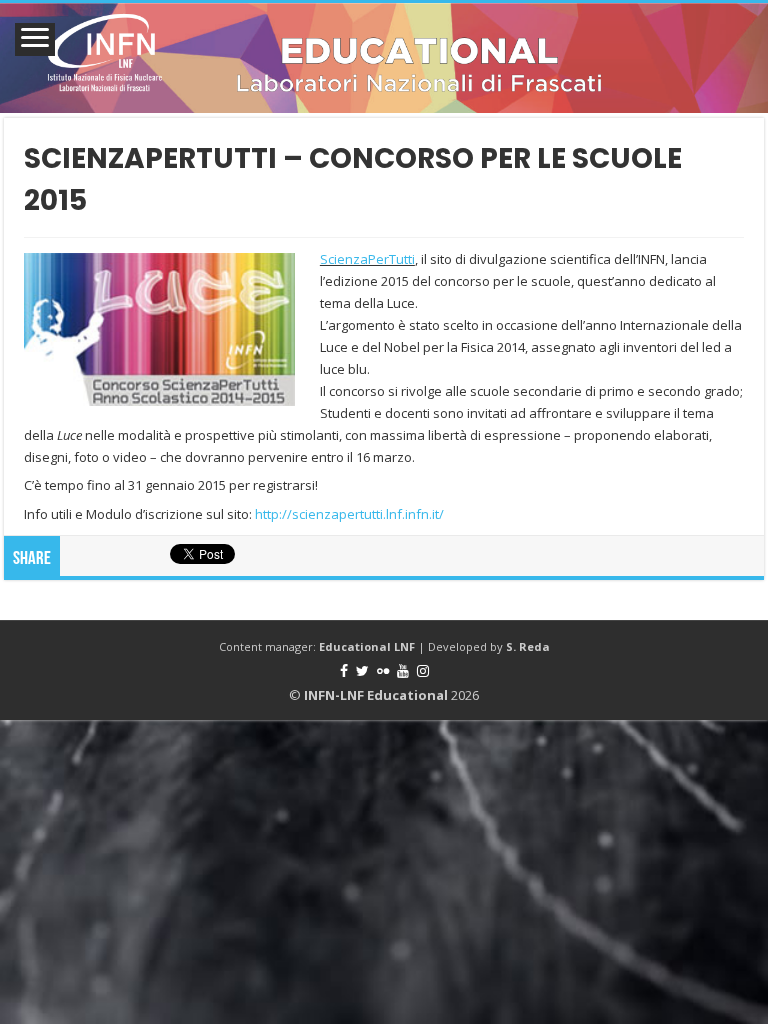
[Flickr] (383, 671)
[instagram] (423, 671)
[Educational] (384, 58)
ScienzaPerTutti (367, 259)
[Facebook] (344, 671)
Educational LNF (367, 646)
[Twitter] (362, 671)
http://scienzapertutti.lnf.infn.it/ (349, 514)
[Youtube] (403, 671)
